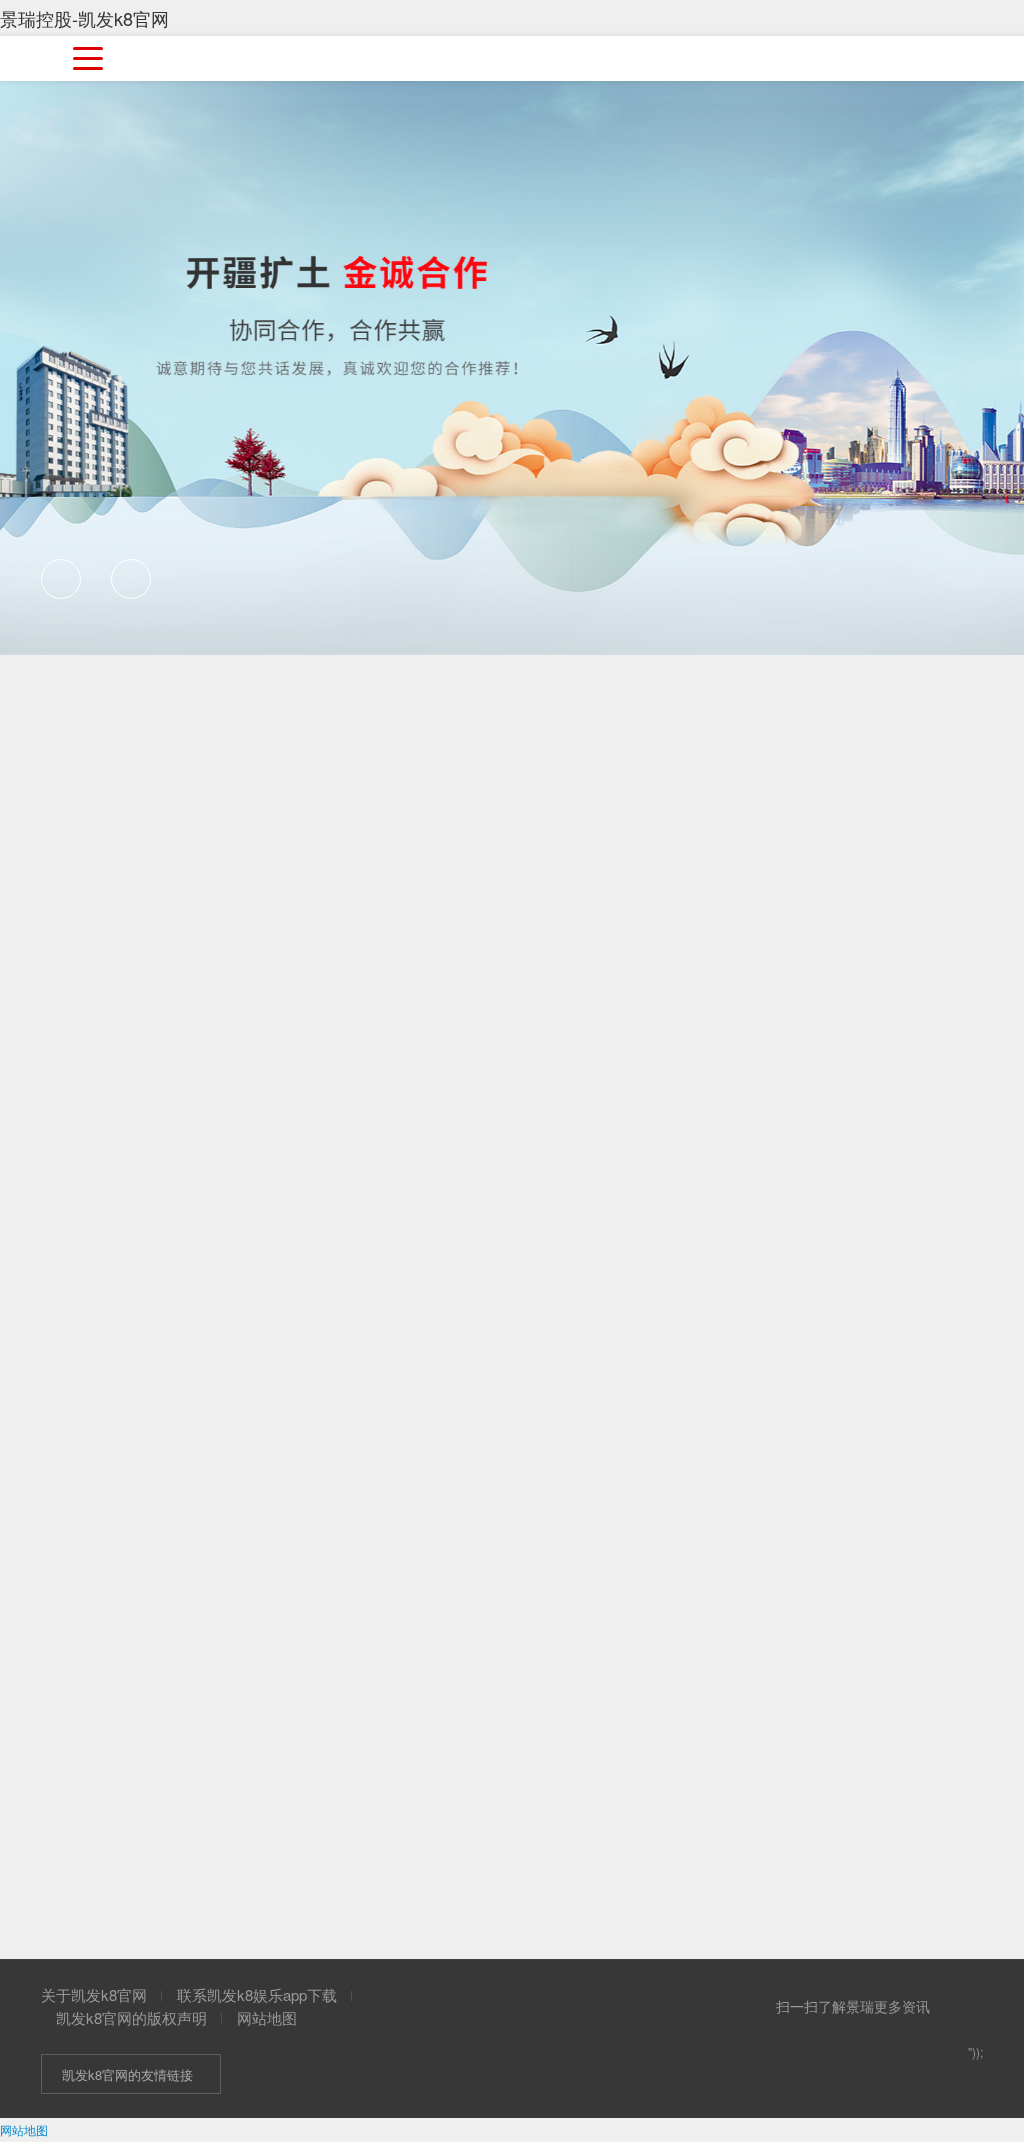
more (912, 1314)
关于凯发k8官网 (94, 1994)
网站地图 (267, 2017)
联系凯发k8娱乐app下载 (257, 1994)
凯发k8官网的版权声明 (131, 2017)
